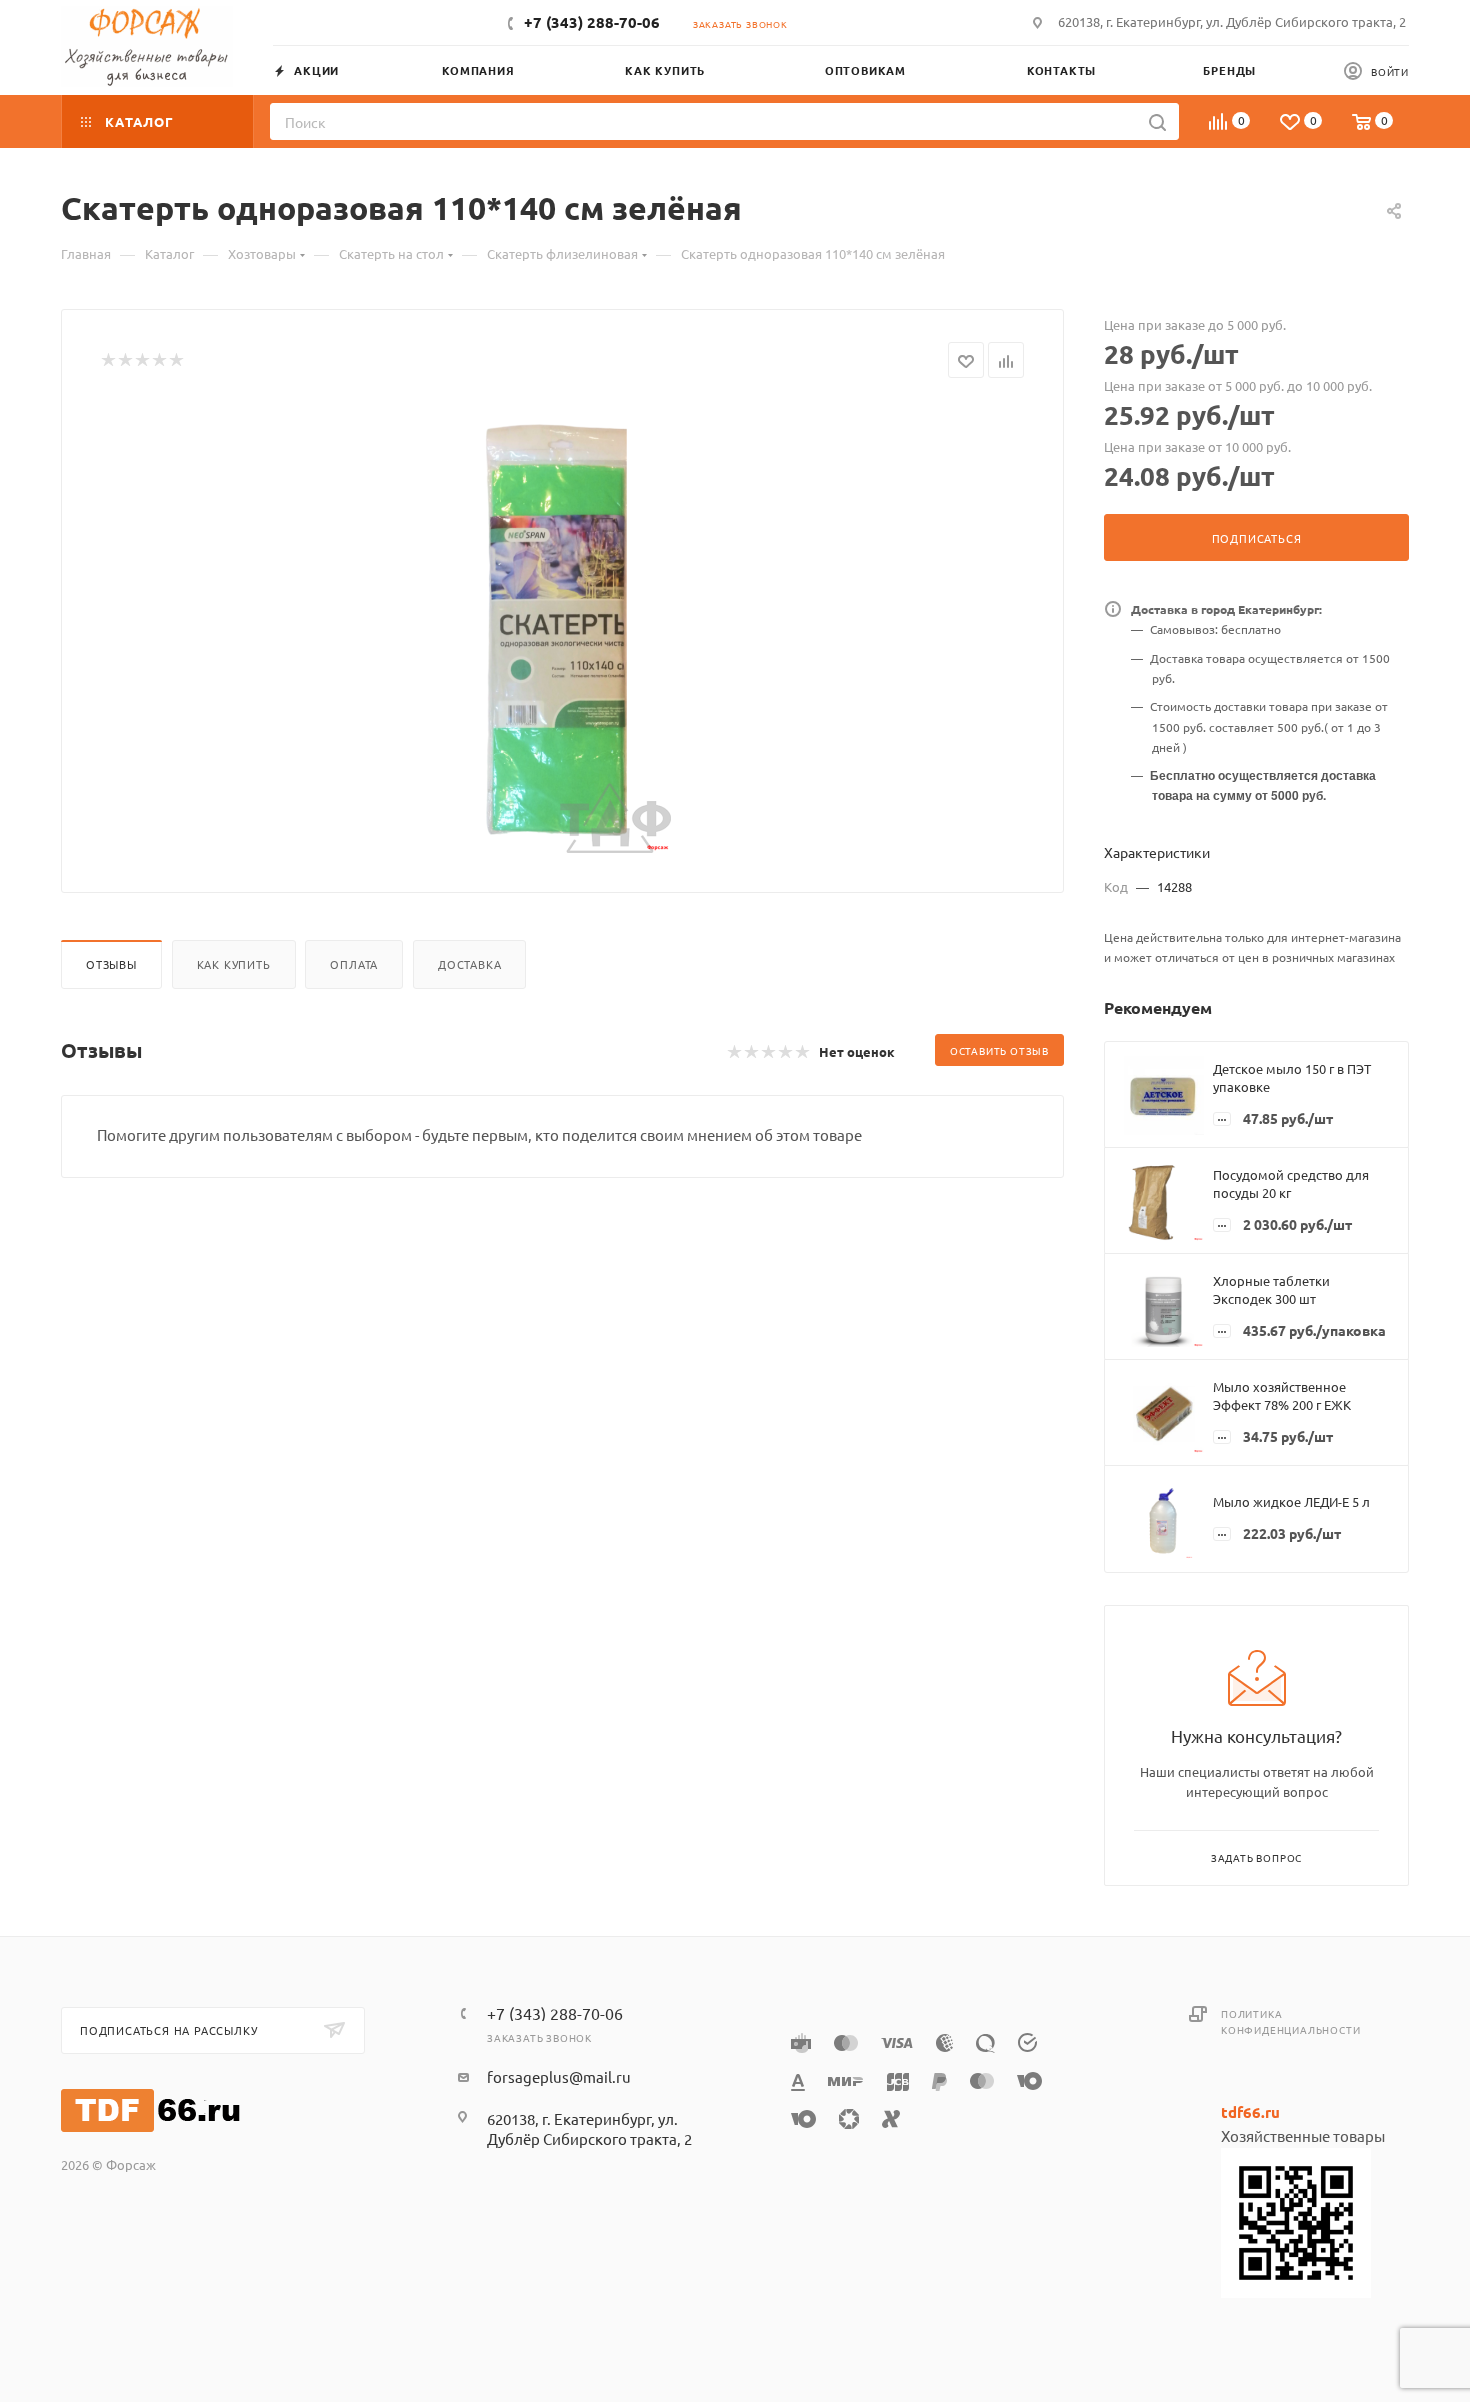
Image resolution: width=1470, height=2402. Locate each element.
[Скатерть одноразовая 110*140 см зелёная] (563, 628)
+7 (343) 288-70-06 (592, 22)
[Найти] (1157, 121)
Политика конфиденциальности (1290, 2021)
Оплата (354, 964)
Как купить (234, 964)
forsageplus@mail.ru (559, 2076)
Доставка (469, 964)
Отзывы (111, 964)
